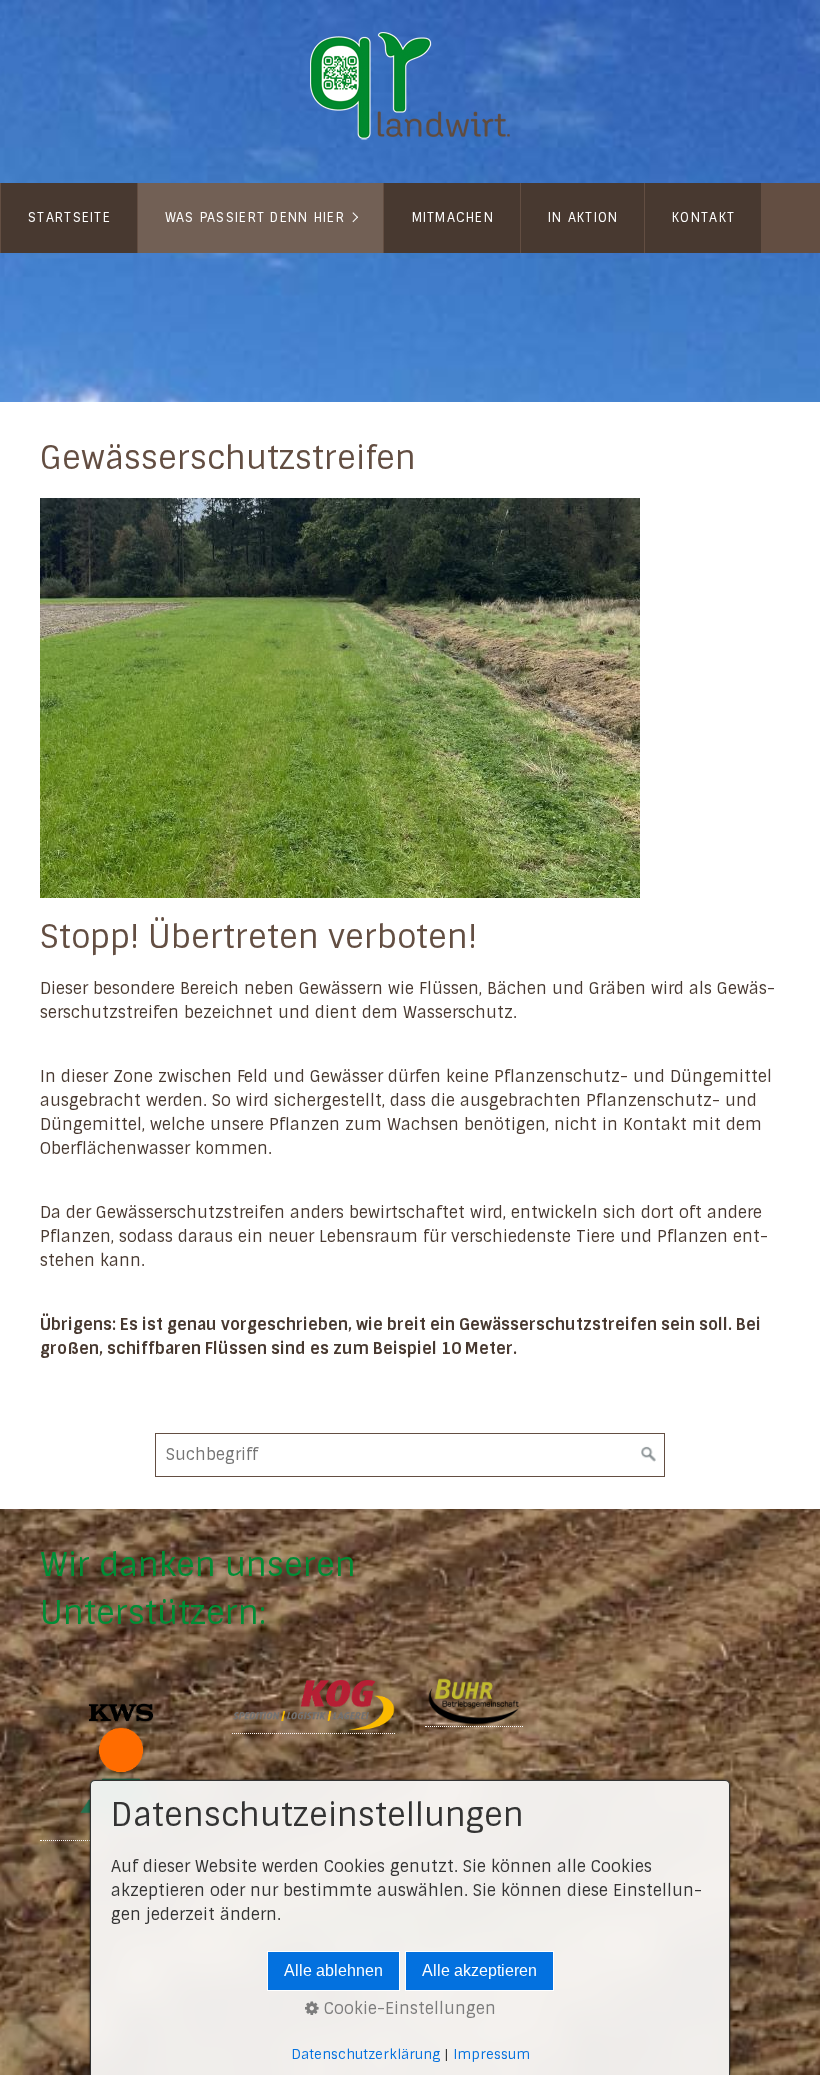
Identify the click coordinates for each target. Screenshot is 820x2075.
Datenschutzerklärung (365, 2054)
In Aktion (583, 217)
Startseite (69, 217)
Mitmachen (453, 217)
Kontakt (703, 217)
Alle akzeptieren (479, 1970)
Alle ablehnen (333, 1970)
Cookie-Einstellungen (407, 2008)
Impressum (491, 2054)
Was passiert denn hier (255, 217)
